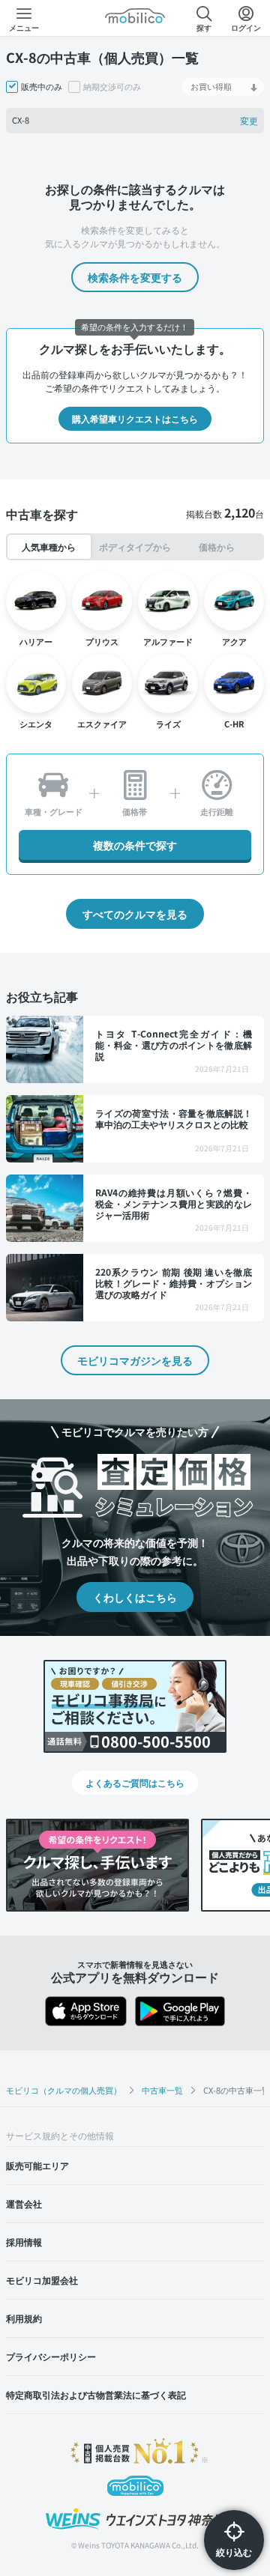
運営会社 (24, 2203)
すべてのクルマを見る (135, 914)
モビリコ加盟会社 (42, 2280)
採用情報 (24, 2242)
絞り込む (234, 2552)
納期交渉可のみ (112, 87)
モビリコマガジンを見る (135, 1360)
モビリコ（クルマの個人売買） (64, 2090)
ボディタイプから (135, 546)
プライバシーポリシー (51, 2356)
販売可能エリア (37, 2165)
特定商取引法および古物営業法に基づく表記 (96, 2394)
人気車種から (49, 546)
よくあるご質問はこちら (135, 1782)
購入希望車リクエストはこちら (135, 418)
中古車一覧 (162, 2090)
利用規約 (24, 2318)
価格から (217, 546)
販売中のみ (42, 87)
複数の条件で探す (135, 845)
